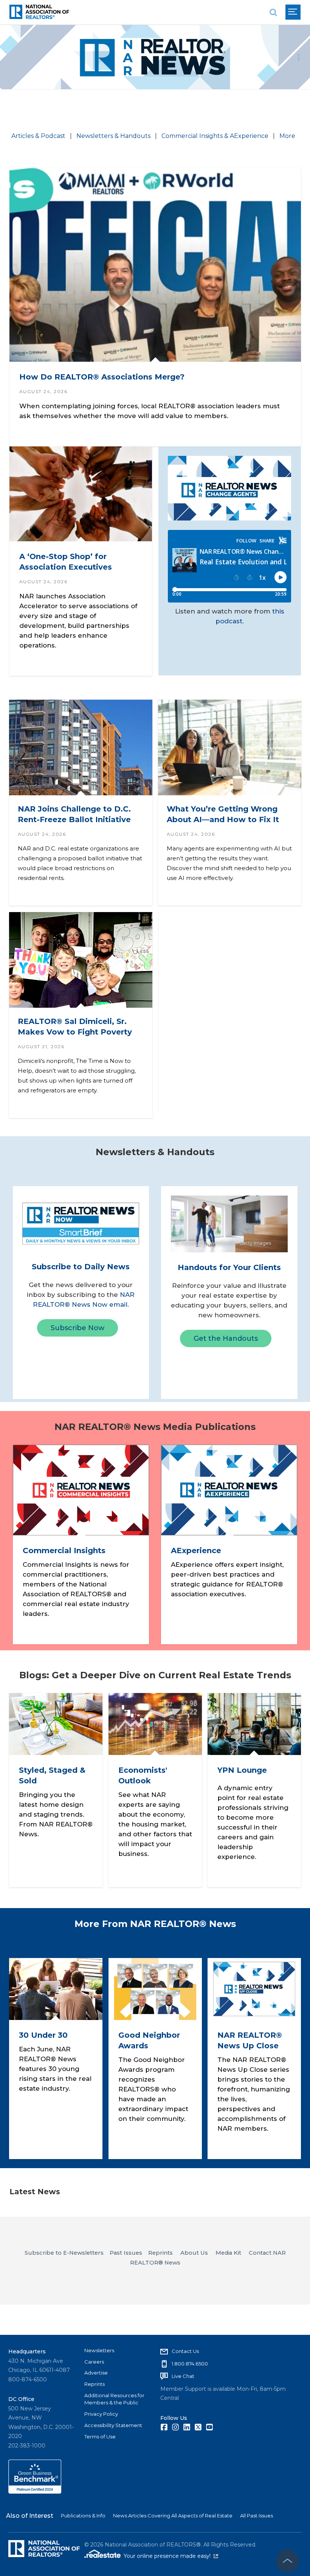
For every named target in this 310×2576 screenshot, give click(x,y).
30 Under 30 (43, 2035)
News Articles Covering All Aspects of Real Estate (173, 2516)
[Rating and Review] (35, 2492)
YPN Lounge (242, 1770)
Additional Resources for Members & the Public (114, 2399)
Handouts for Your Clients (229, 1267)
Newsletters (99, 2350)
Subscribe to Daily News (81, 1267)
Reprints (95, 2384)
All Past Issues (257, 2516)
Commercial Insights (64, 1551)
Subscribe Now (77, 1328)
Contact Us (185, 2351)
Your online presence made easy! (171, 2556)
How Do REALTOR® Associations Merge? (102, 377)
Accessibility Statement (113, 2425)
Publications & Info (83, 2516)
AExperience (196, 1551)
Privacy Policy (101, 2414)
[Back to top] (287, 2561)
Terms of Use (100, 2437)
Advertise (96, 2373)
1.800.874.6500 (190, 2364)
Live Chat (183, 2376)
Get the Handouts (226, 1338)
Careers (94, 2362)
